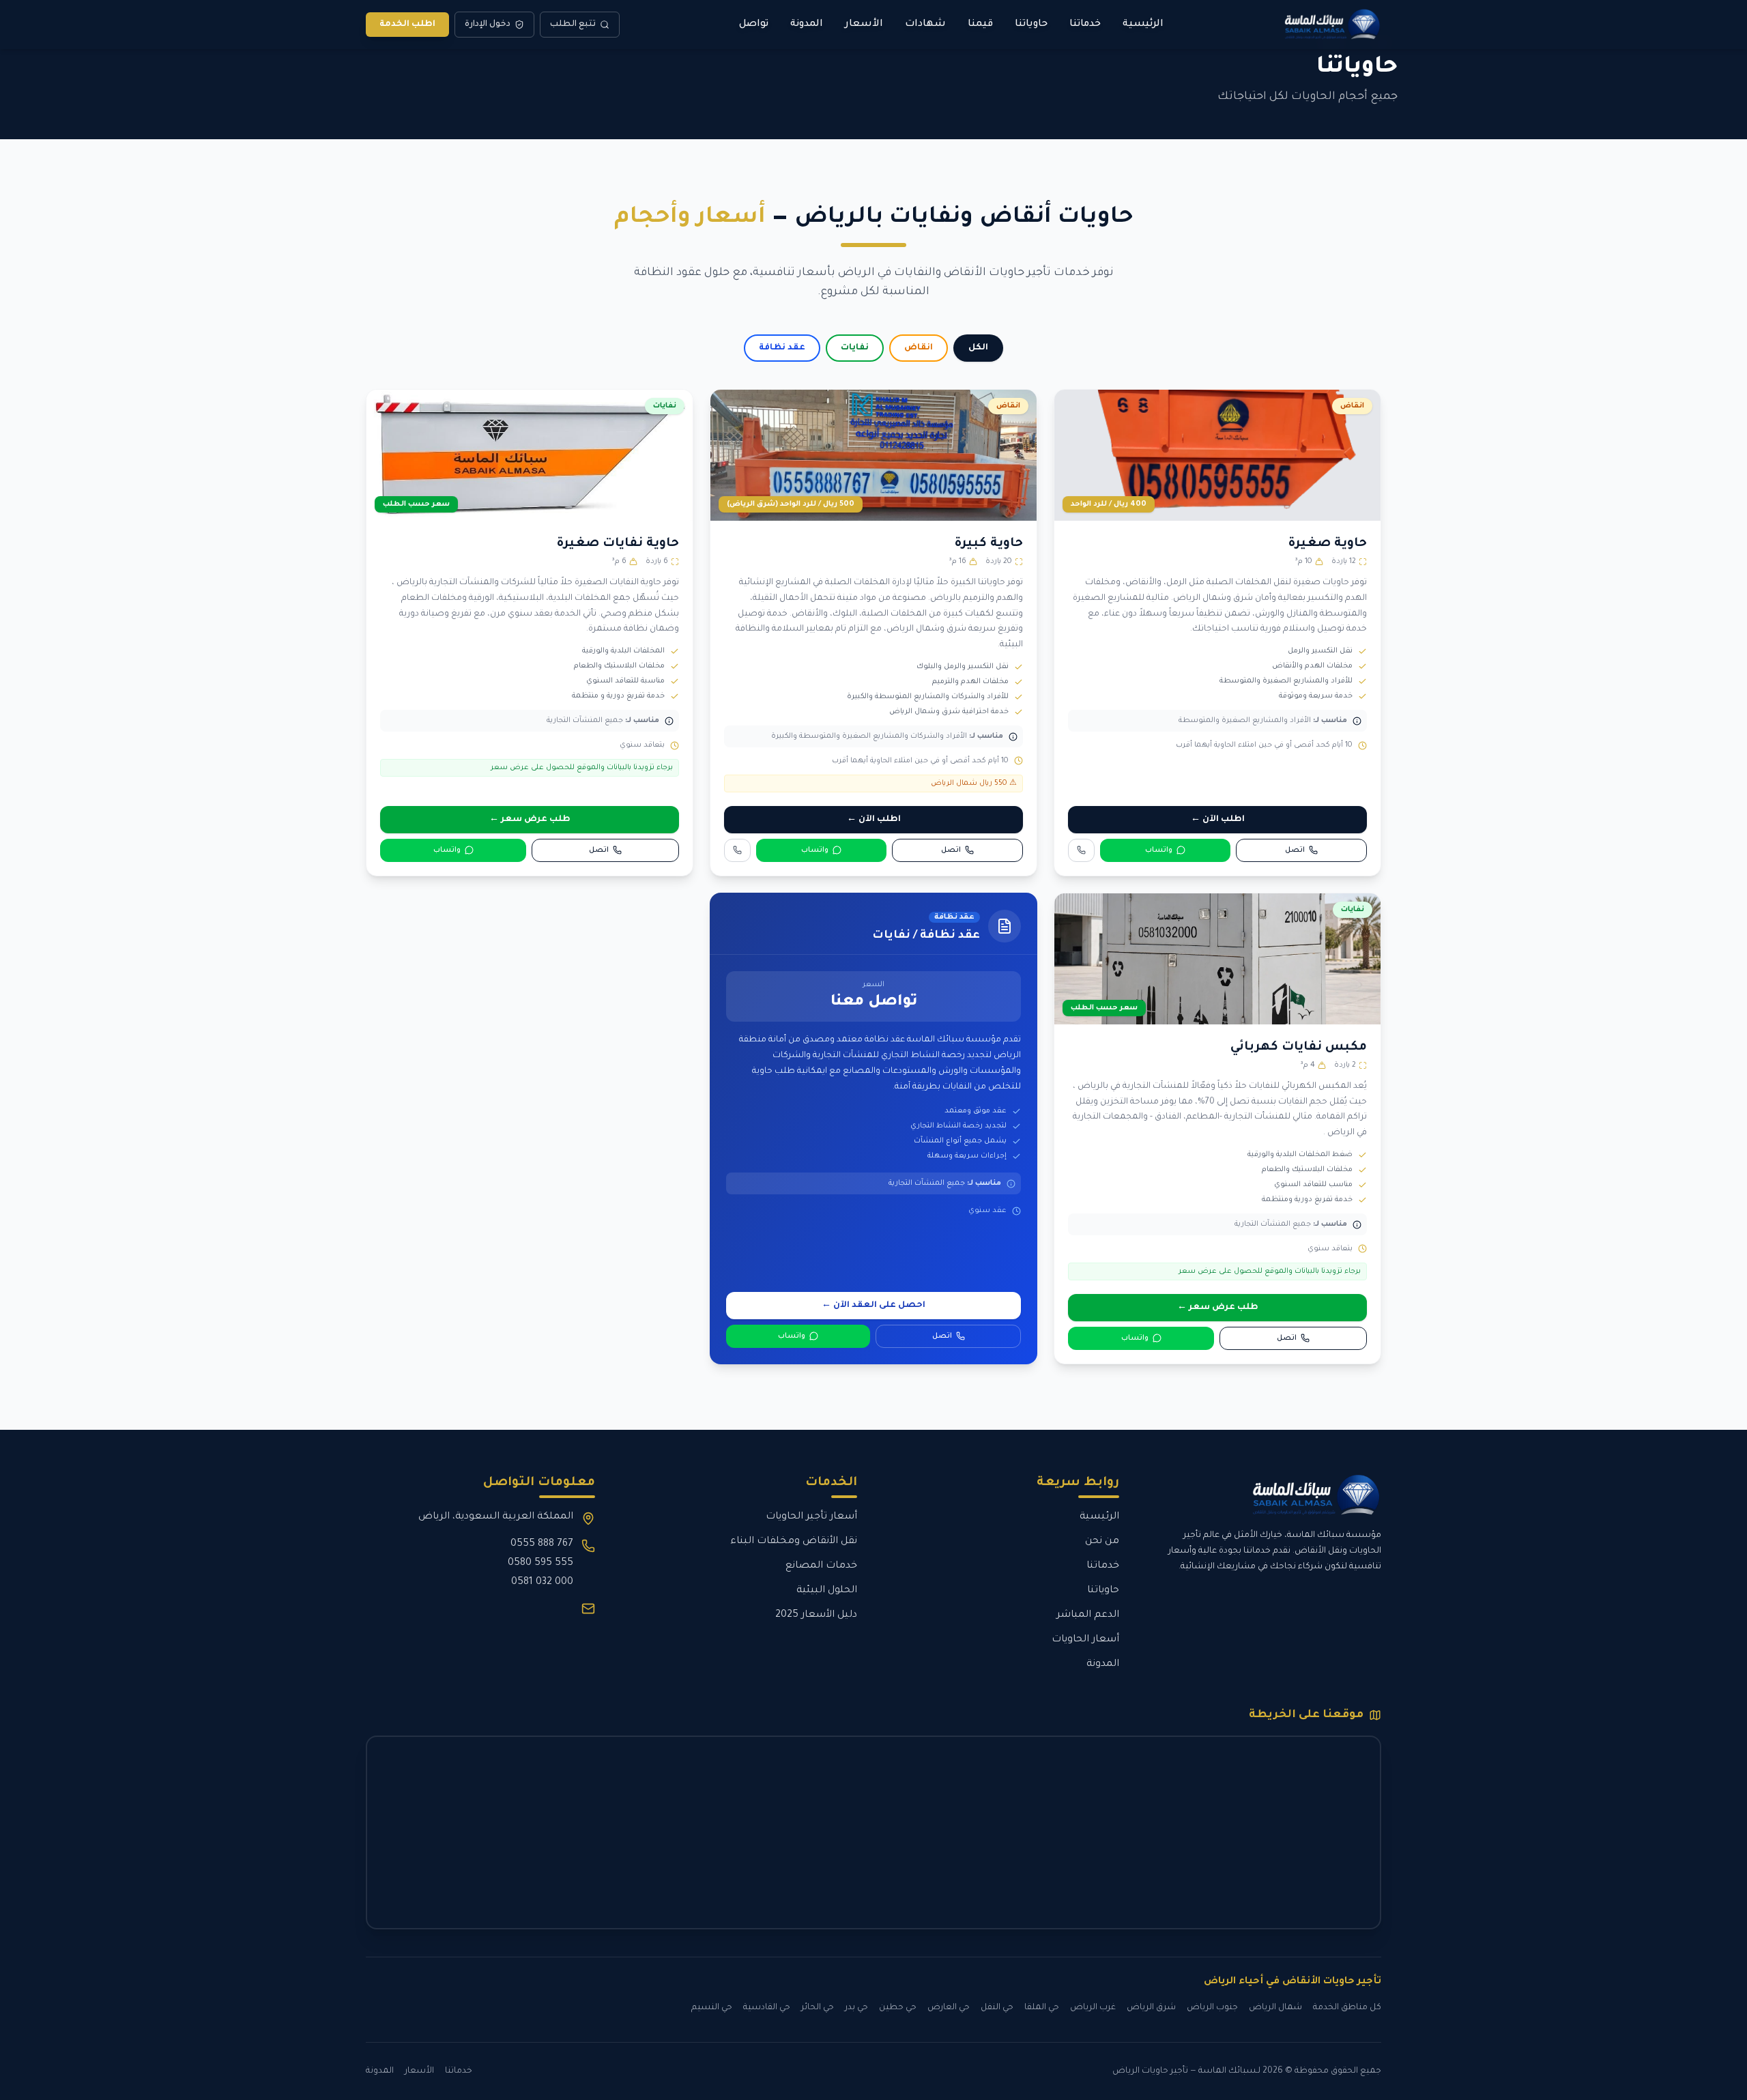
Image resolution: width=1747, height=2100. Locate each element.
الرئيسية (1143, 25)
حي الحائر (818, 2008)
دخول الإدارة (488, 25)
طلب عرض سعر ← (530, 820)
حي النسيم (712, 2008)
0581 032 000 (542, 1583)
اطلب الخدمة (407, 25)
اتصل (1295, 850)
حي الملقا (1042, 2008)
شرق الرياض (1151, 2008)
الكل (978, 348)
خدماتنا (1085, 25)
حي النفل (997, 2008)
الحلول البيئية (827, 1591)
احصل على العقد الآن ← (873, 1306)
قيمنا (980, 25)
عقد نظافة (782, 348)
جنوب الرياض (1212, 2008)
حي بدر (856, 2008)
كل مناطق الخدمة (1347, 2008)
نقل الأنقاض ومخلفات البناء (794, 1542)
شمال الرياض (1275, 2008)
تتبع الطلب (573, 25)
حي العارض (949, 2008)
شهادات (925, 25)
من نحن (1102, 1542)
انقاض (919, 348)
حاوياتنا (1031, 25)
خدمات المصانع (821, 1566)
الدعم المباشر (1088, 1615)
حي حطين (898, 2008)
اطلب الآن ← (1218, 820)
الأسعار (864, 25)
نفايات (855, 348)
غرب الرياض (1093, 2008)
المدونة (807, 25)
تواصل (754, 25)
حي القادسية (767, 2008)
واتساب (1159, 850)
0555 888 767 (542, 1544)
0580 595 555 (540, 1564)
